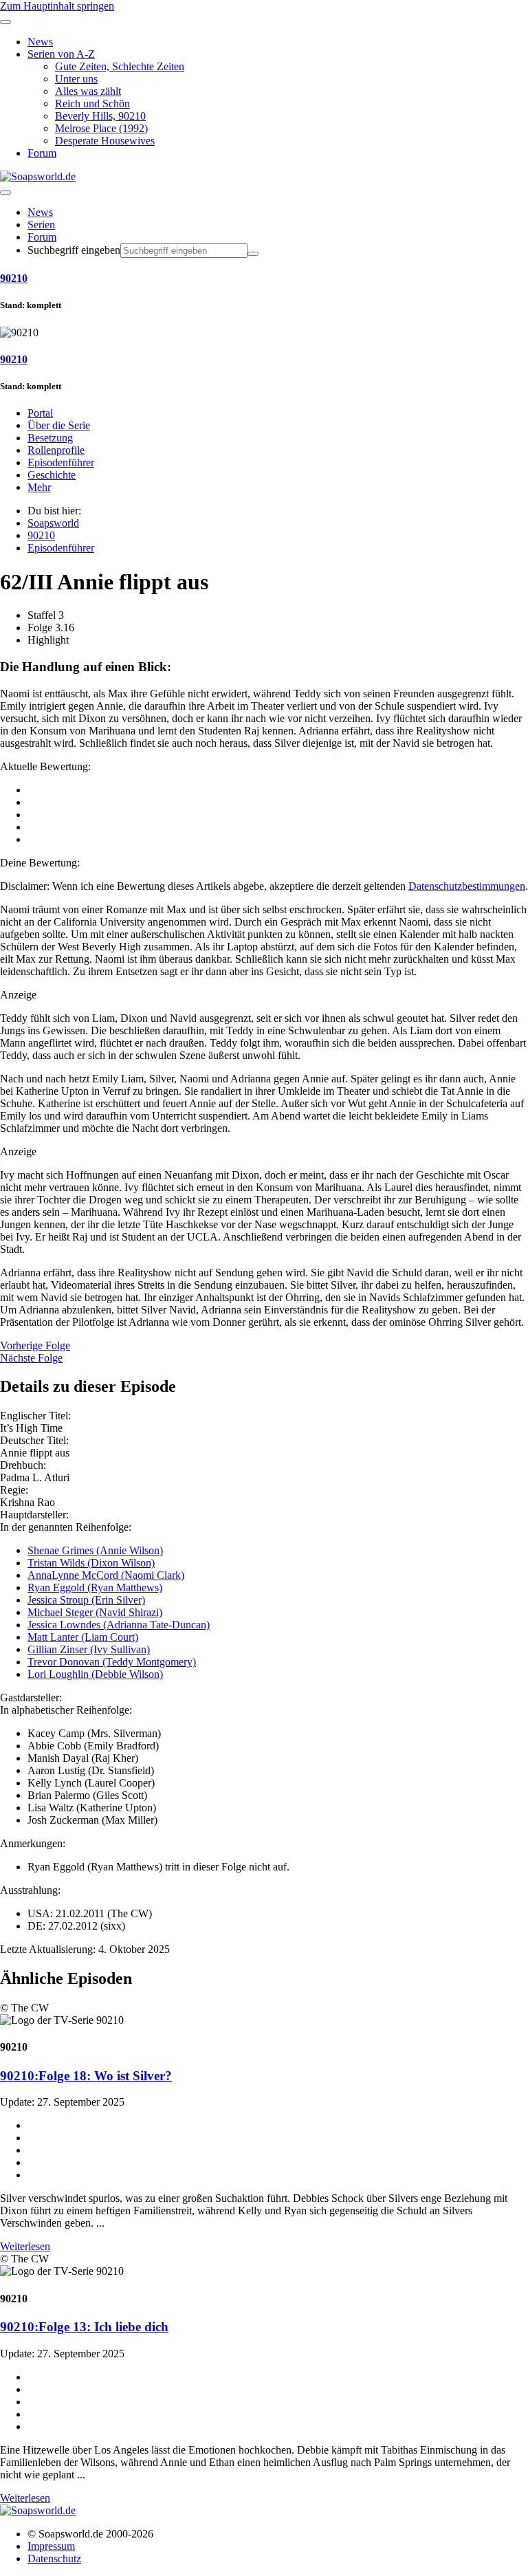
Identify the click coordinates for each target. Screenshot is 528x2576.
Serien (41, 225)
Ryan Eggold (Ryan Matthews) (95, 1587)
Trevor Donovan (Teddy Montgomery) (112, 1662)
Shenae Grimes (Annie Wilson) (95, 1550)
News (40, 212)
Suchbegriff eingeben (74, 250)
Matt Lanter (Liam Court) (83, 1637)
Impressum (51, 2546)
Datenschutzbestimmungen (467, 886)
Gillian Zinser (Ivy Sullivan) (89, 1649)
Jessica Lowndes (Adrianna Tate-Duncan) (119, 1625)
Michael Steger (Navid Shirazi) (95, 1612)
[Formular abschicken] (253, 254)
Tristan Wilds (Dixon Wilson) (91, 1563)
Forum (42, 237)
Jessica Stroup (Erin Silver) (86, 1600)
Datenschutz (54, 2558)
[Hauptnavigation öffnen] (5, 193)
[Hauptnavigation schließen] (5, 22)
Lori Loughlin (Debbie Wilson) (95, 1674)
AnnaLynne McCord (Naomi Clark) (106, 1575)
